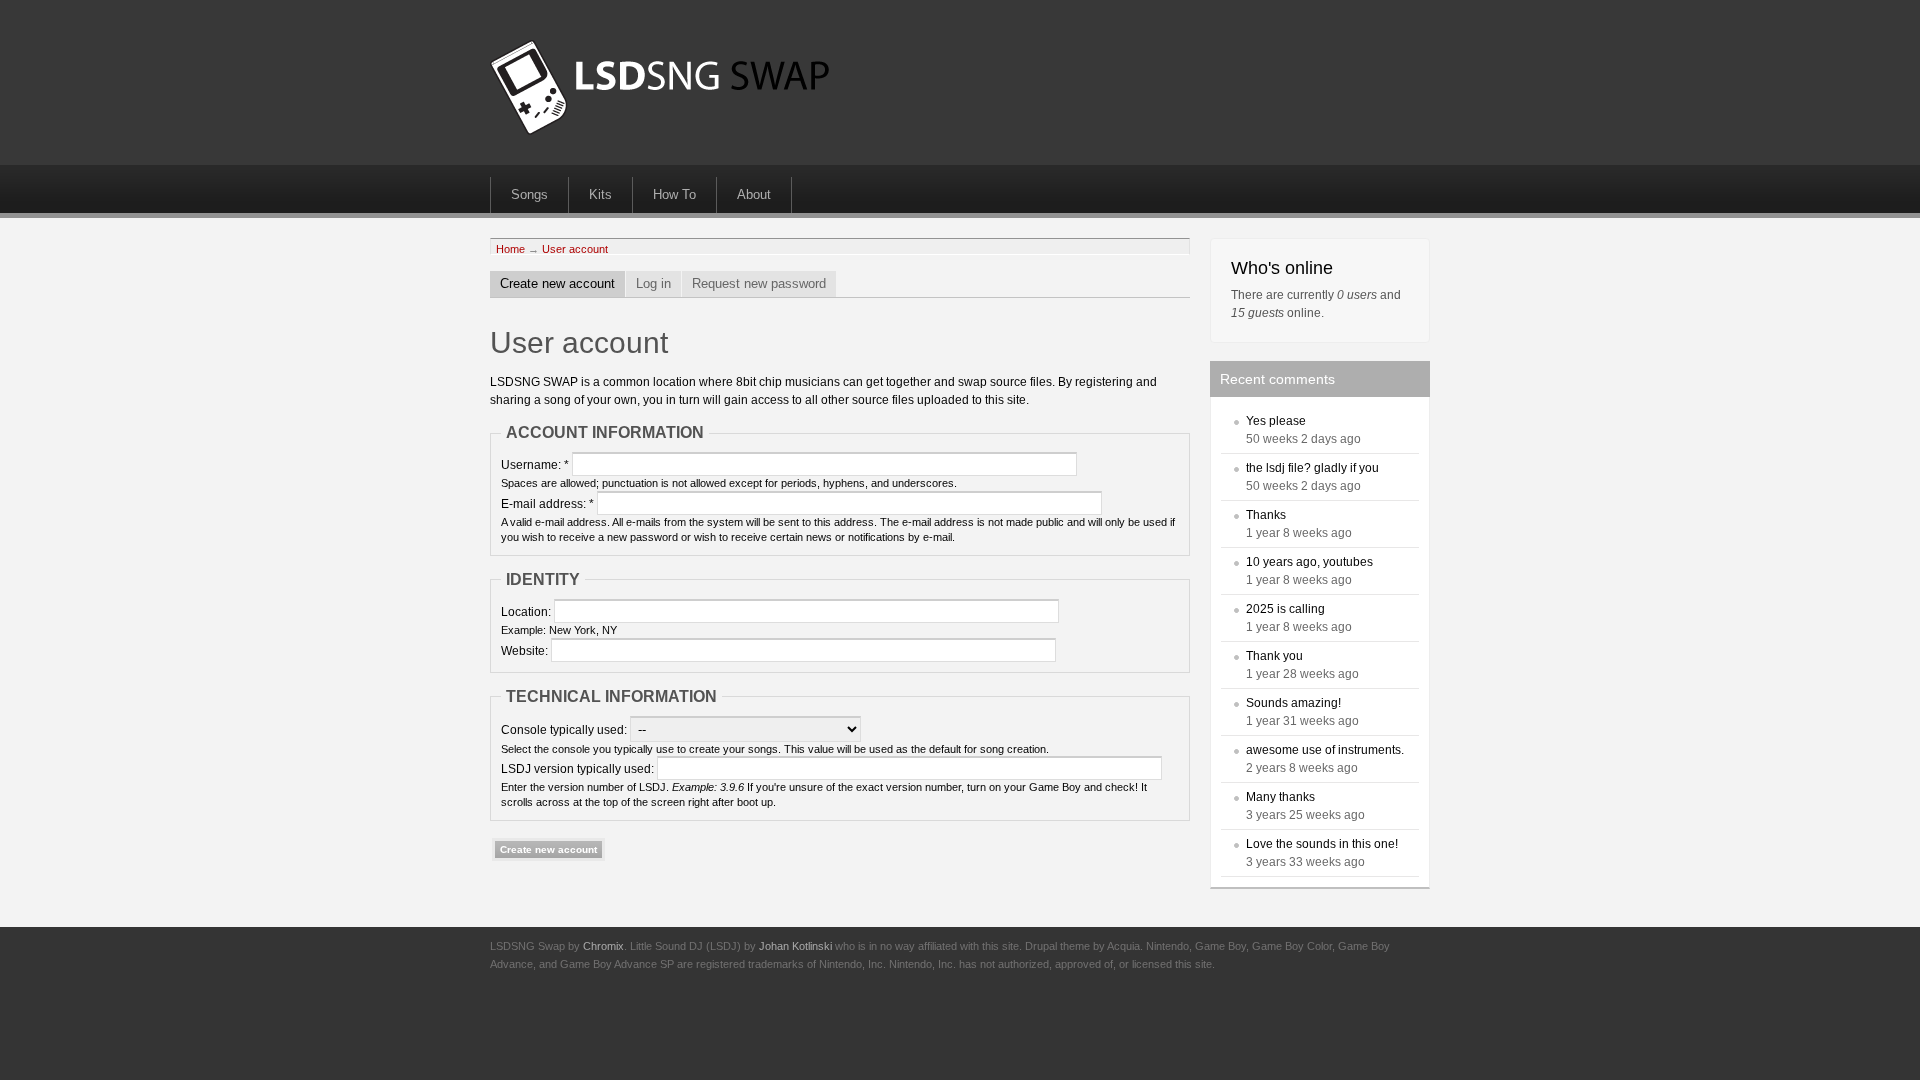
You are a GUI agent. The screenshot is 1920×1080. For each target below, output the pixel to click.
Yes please (1276, 421)
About (754, 194)
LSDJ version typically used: (579, 769)
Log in (653, 283)
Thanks (1266, 515)
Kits (600, 194)
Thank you (1274, 656)
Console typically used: (565, 730)
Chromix (603, 946)
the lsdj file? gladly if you (1312, 468)
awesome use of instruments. (1325, 750)
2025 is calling (1285, 609)
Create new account (557, 283)
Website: (526, 651)
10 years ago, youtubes (1309, 562)
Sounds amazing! (1293, 703)
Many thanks (1280, 797)
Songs (529, 194)
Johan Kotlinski (795, 946)
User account (575, 249)
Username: (535, 465)
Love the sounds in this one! (1322, 844)
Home (510, 249)
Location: (527, 612)
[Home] (659, 131)
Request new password (759, 283)
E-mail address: (547, 504)
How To (674, 194)
